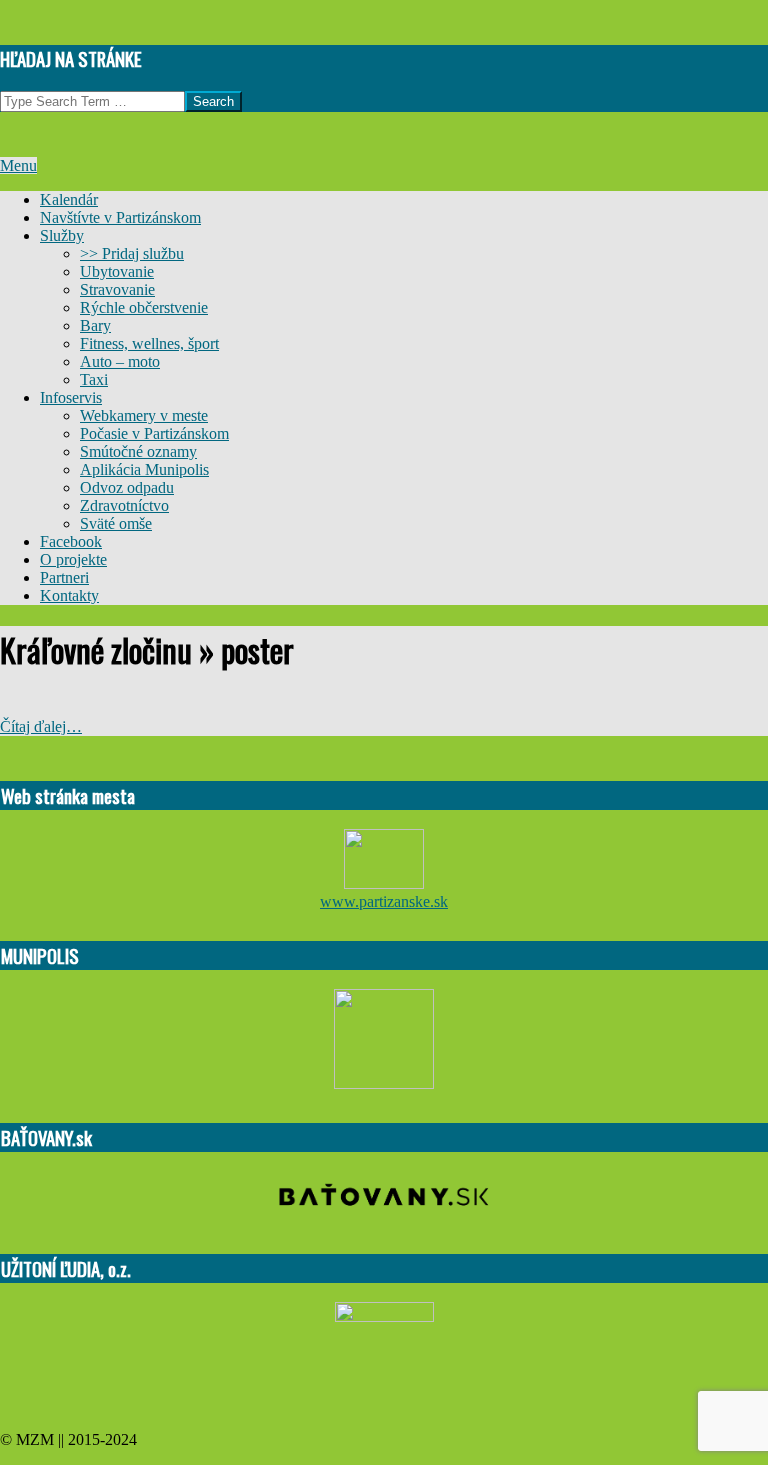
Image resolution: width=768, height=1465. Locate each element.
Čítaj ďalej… (41, 726)
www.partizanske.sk (384, 901)
